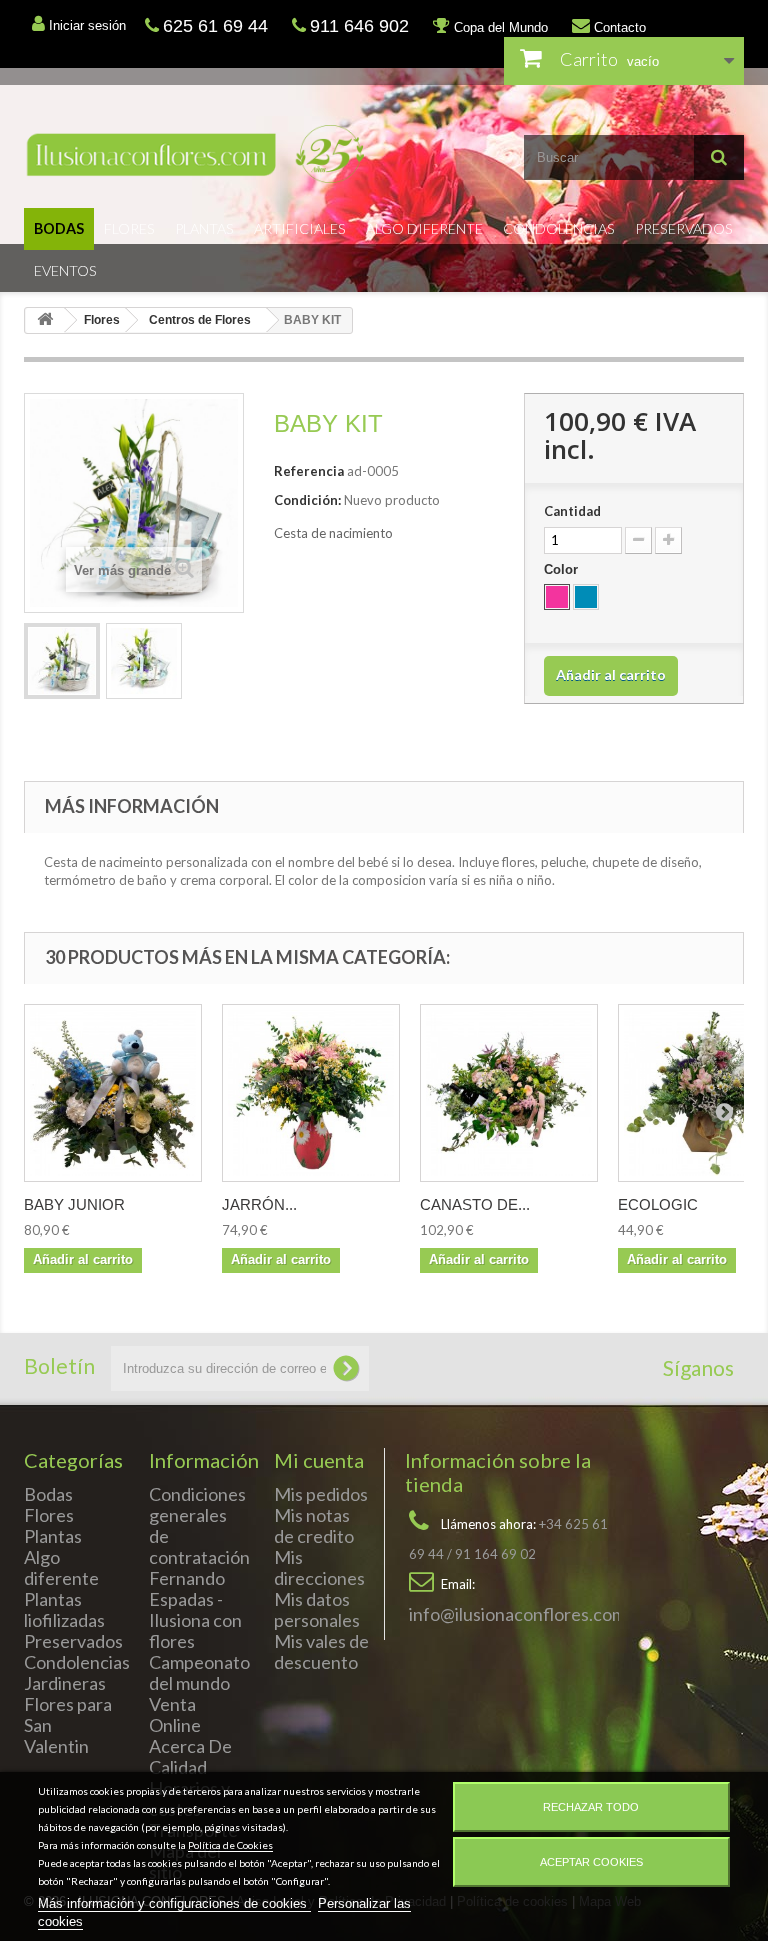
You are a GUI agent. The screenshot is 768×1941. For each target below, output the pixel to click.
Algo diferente (424, 228)
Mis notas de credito (314, 1525)
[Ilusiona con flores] (196, 154)
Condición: (307, 500)
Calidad (178, 1767)
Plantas (204, 228)
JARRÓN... (259, 1204)
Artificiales (300, 228)
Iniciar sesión (85, 25)
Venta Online (175, 1714)
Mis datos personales (317, 1609)
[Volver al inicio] (45, 320)
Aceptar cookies (591, 1862)
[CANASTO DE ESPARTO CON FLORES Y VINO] (509, 1093)
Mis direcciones (319, 1567)
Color (563, 569)
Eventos (65, 270)
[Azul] (586, 597)
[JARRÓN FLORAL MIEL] (311, 1093)
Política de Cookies (230, 1845)
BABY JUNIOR (74, 1204)
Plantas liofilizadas (64, 1609)
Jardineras (65, 1683)
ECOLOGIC (658, 1204)
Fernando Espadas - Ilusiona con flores (195, 1609)
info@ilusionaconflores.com (517, 1614)
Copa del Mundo (499, 27)
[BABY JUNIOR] (113, 1093)
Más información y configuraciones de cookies (174, 1903)
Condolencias (559, 228)
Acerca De (190, 1746)
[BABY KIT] (62, 661)
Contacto (618, 27)
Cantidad (572, 511)
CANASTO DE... (475, 1204)
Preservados (684, 228)
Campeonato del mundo (199, 1672)
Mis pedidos (321, 1494)
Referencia (309, 471)
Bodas (59, 228)
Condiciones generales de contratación (199, 1525)
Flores (129, 228)
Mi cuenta (319, 1460)
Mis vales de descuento (321, 1651)
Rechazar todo (591, 1807)
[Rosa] (557, 597)
